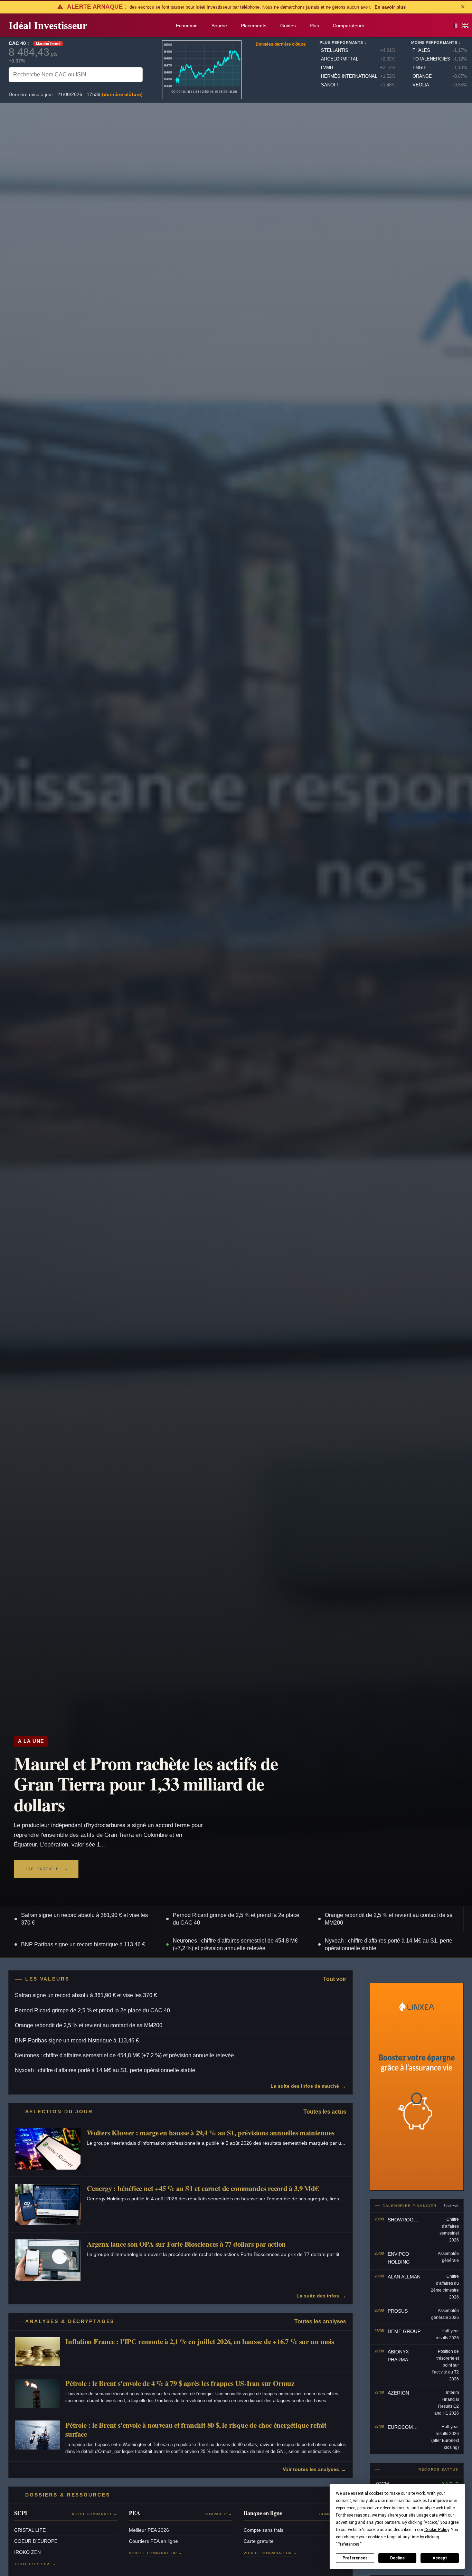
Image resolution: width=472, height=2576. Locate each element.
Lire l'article (41, 1869)
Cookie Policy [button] (437, 2530)
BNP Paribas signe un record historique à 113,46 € (83, 1944)
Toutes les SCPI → (35, 2564)
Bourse (219, 26)
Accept (440, 2558)
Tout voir (335, 1979)
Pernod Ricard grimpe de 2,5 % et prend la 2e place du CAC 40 (236, 1919)
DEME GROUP (404, 2331)
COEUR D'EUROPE (36, 2541)
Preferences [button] (348, 2544)
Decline (397, 2558)
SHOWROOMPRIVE (410, 2220)
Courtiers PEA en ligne (153, 2541)
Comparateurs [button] (348, 26)
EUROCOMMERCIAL (411, 2427)
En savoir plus (390, 7)
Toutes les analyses (320, 2321)
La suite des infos (318, 2296)
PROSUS (398, 2311)
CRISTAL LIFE (30, 2530)
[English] (465, 26)
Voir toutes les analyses (311, 2469)
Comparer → (218, 2514)
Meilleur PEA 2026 (149, 2530)
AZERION (398, 2393)
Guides (288, 26)
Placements (254, 26)
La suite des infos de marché (305, 2086)
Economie (187, 26)
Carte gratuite (259, 2541)
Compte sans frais (263, 2530)
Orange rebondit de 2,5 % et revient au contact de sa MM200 (389, 1919)
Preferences (355, 2558)
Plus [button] (314, 26)
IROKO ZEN (27, 2552)
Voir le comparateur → (155, 2553)
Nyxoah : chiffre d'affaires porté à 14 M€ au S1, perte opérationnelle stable (389, 1944)
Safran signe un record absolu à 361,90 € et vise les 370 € (84, 1919)
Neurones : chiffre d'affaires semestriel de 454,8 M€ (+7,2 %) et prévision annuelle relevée (235, 1944)
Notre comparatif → (95, 2514)
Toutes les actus (325, 2112)
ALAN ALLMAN (404, 2277)
